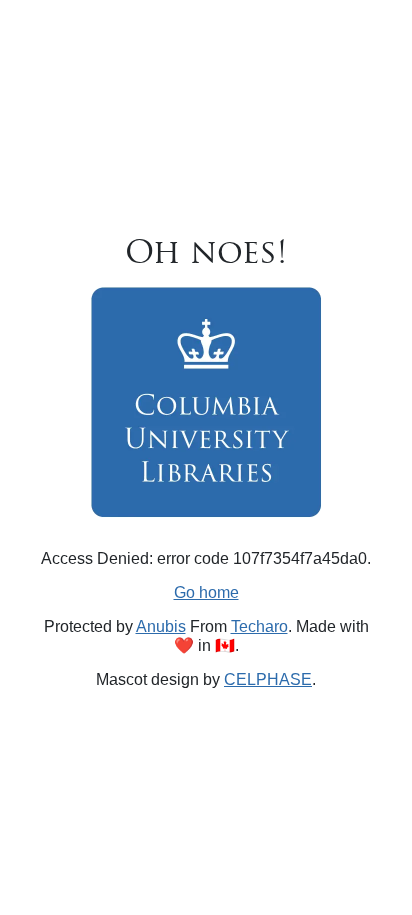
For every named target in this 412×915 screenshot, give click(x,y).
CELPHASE (268, 679)
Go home (206, 592)
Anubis (161, 626)
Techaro (259, 626)
